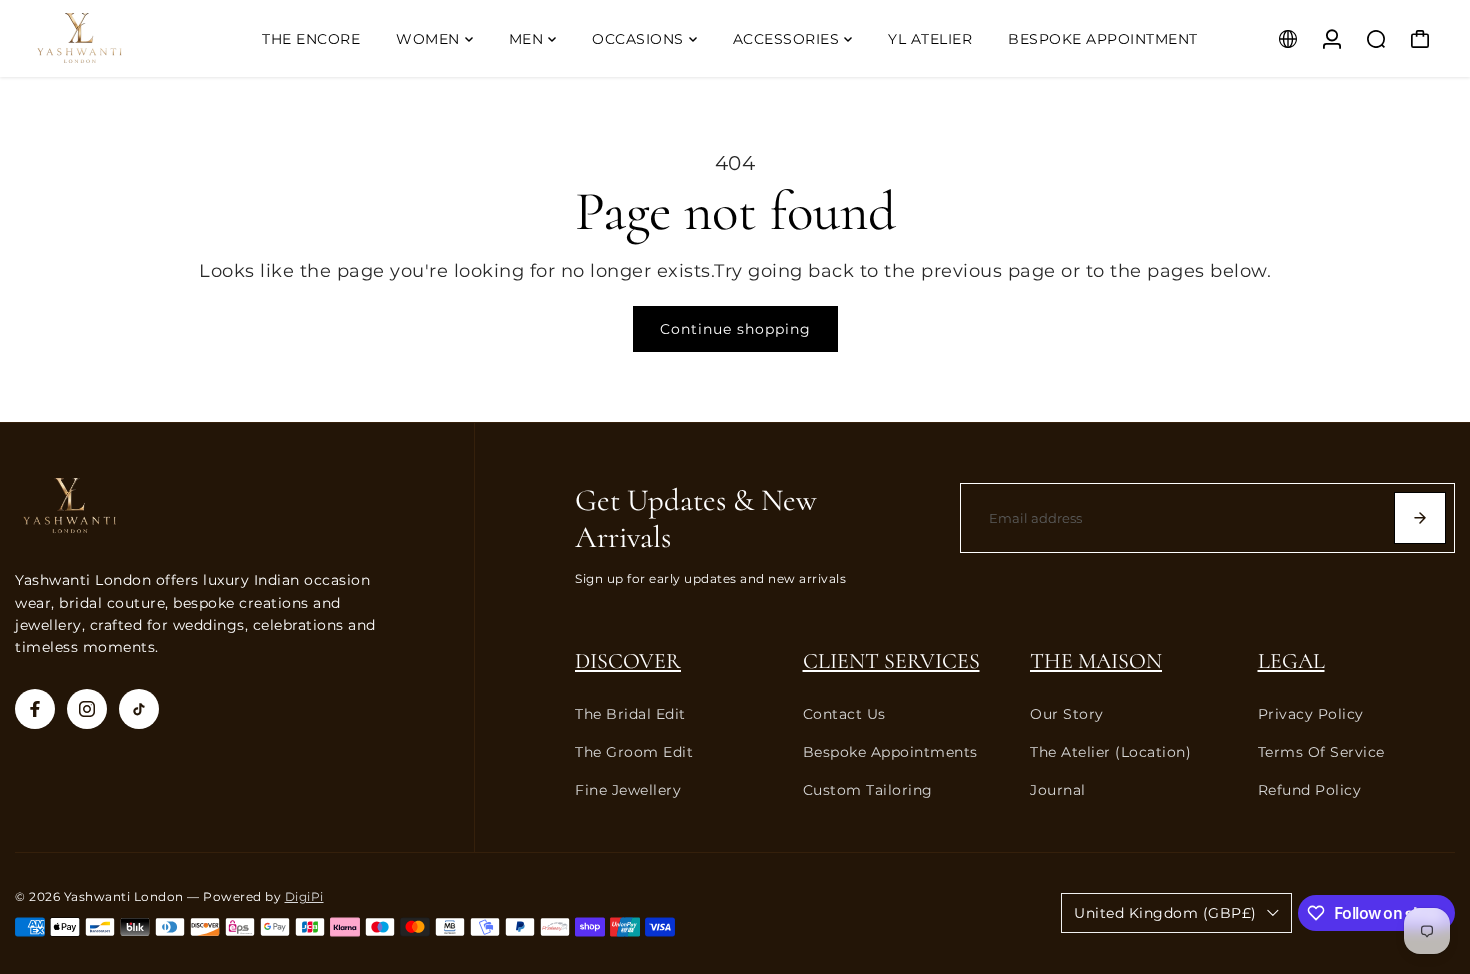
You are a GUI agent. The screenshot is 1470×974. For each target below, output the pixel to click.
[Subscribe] (1420, 518)
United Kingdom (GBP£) (1165, 913)
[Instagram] (87, 709)
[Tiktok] (139, 709)
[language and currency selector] (1288, 39)
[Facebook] (35, 709)
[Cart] (1420, 39)
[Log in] (1332, 39)
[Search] (1376, 39)
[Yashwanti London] (137, 38)
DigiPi (304, 897)
